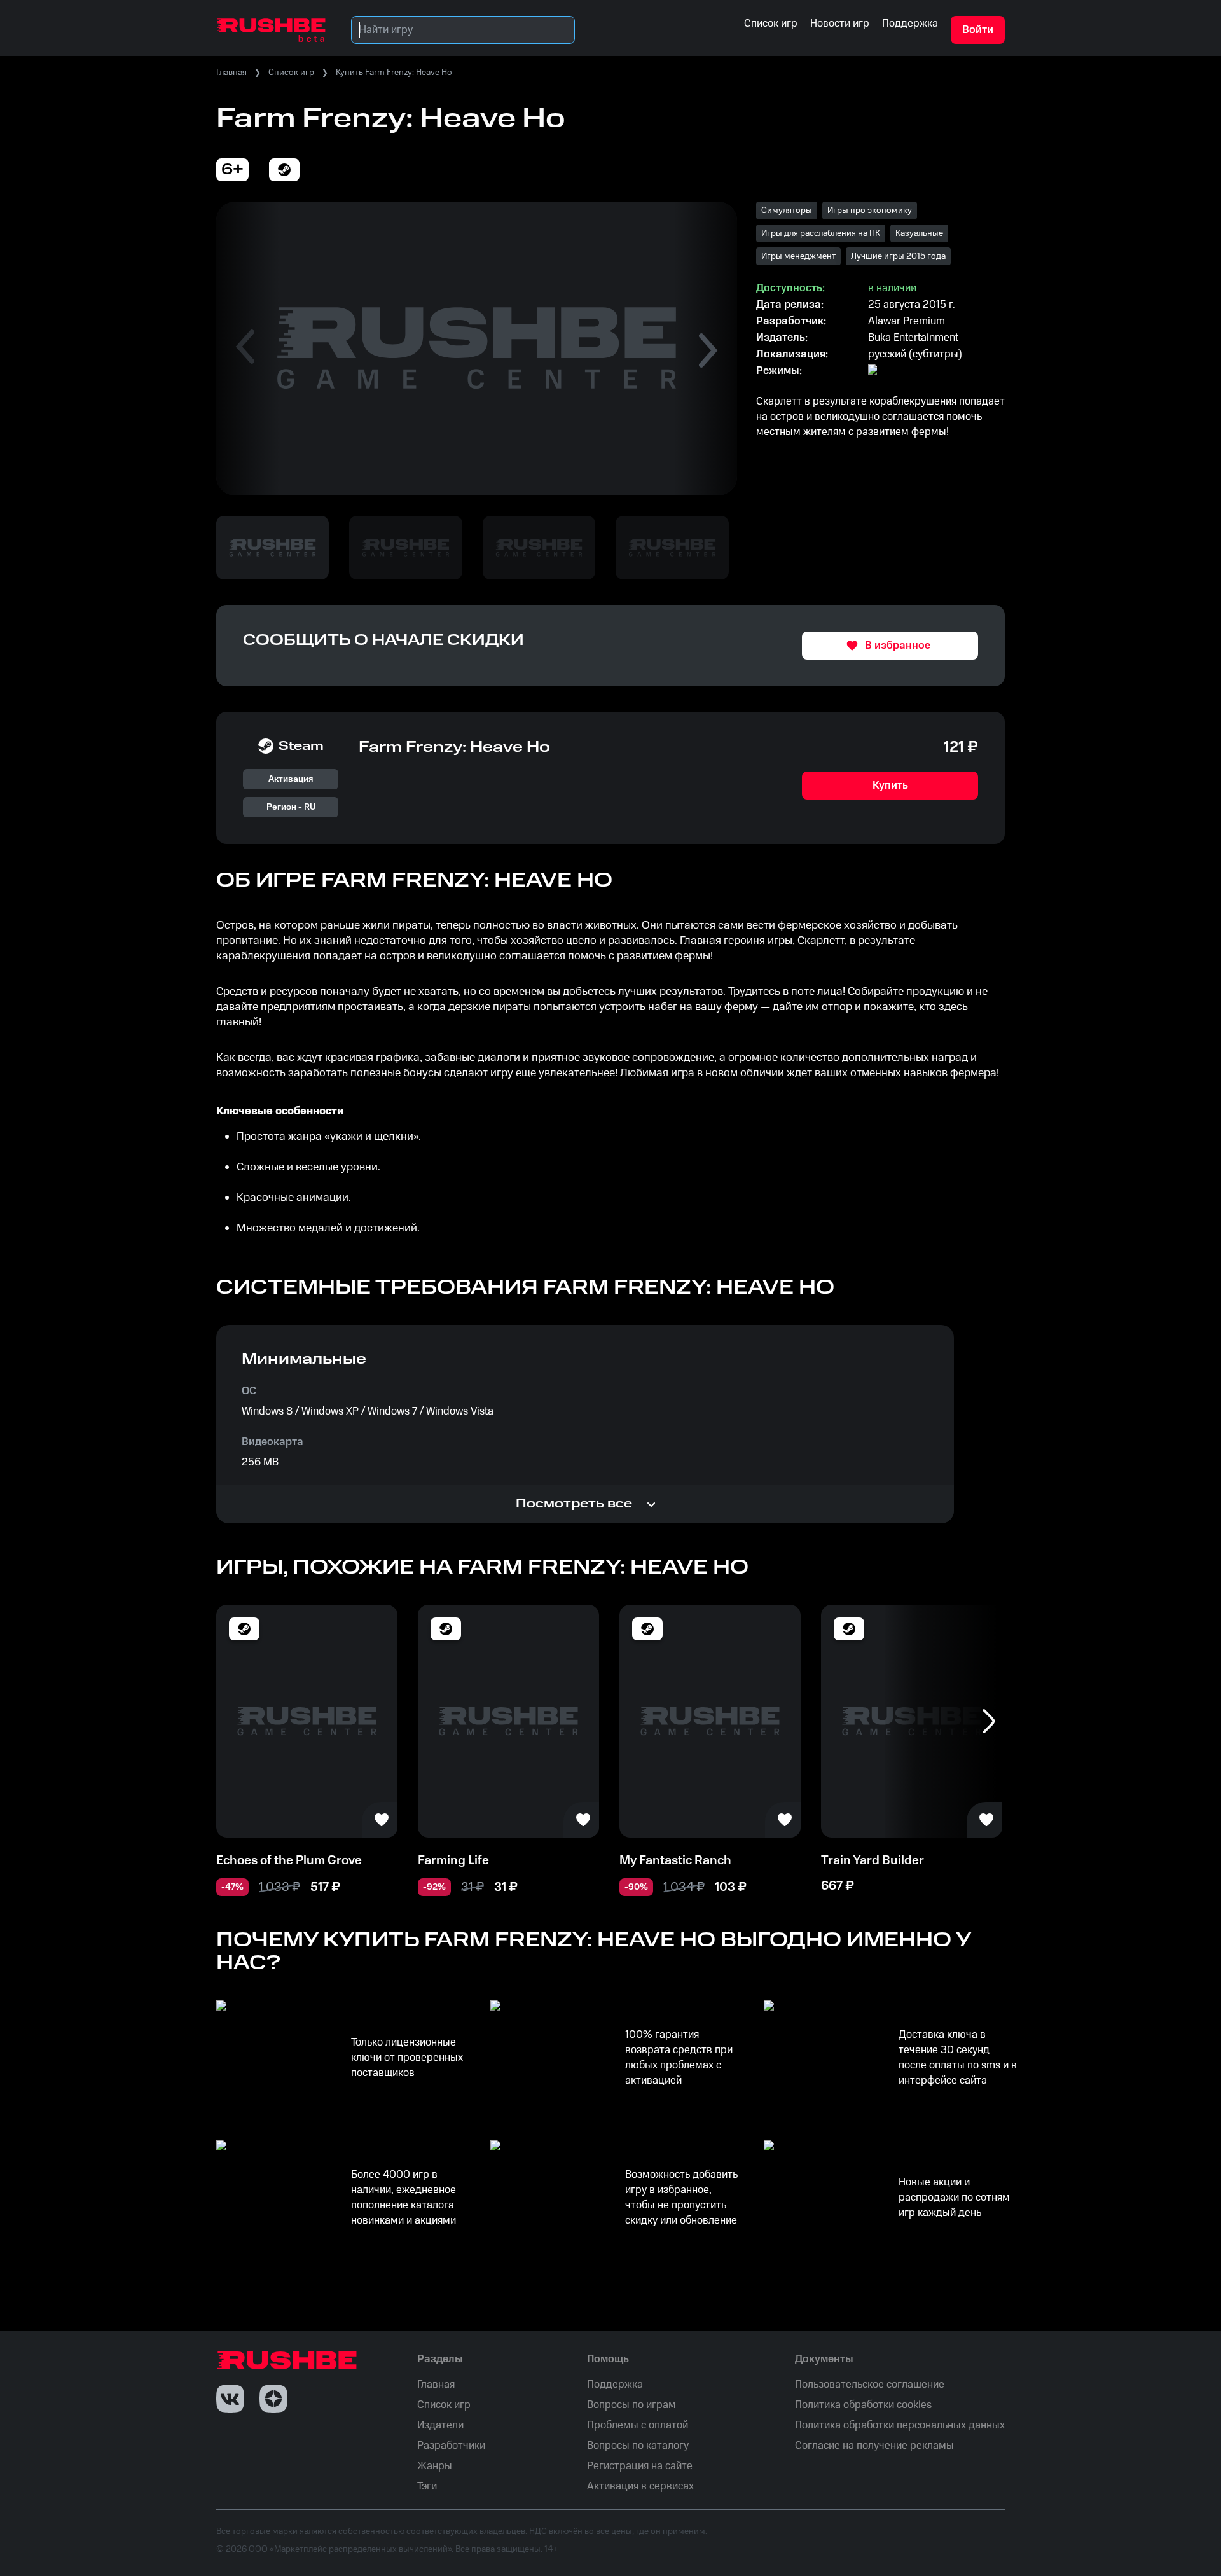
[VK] (230, 2399)
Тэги (427, 2486)
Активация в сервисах (640, 2486)
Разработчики (451, 2446)
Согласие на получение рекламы (874, 2446)
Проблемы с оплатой (638, 2425)
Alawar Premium (907, 321)
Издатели (440, 2425)
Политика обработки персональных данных (900, 2425)
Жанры (435, 2466)
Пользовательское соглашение (870, 2385)
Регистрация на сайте (640, 2466)
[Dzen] (273, 2399)
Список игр (291, 73)
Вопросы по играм (631, 2405)
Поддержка (615, 2385)
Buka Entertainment (913, 338)
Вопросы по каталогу (638, 2446)
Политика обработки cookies (863, 2405)
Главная (231, 73)
